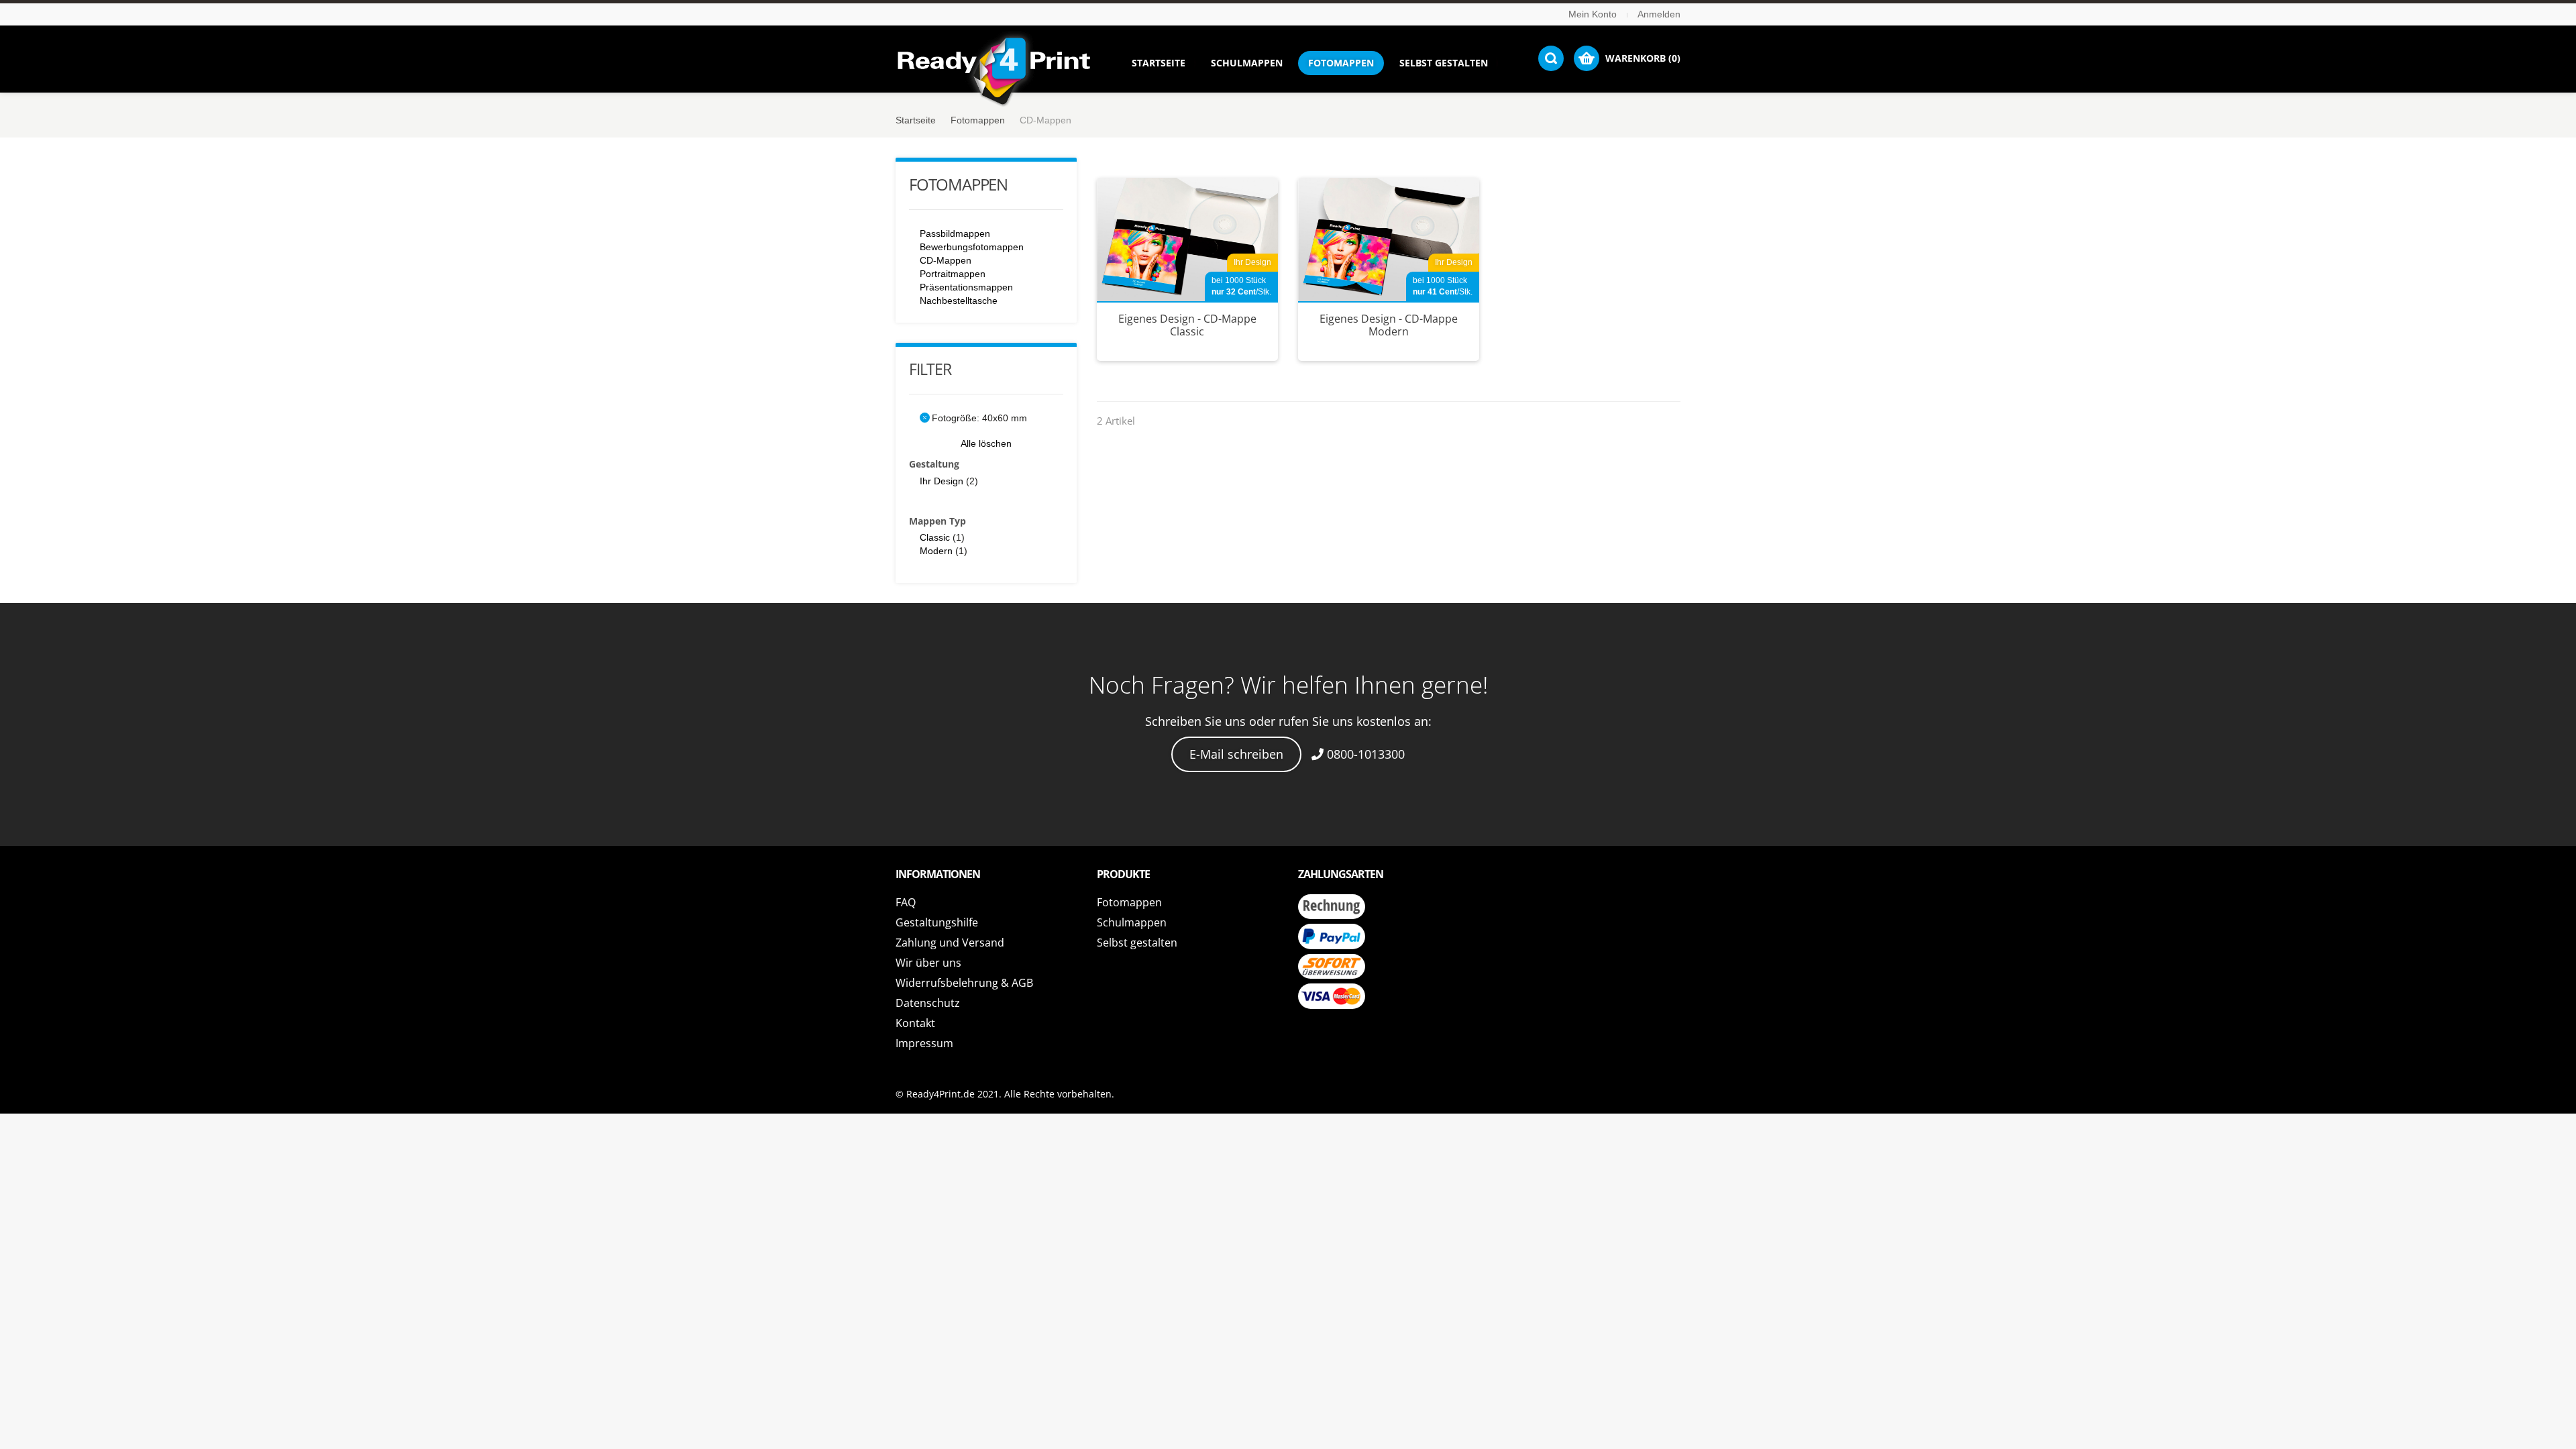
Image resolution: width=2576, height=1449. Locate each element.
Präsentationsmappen (966, 287)
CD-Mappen (946, 260)
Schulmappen (1132, 922)
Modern (936, 551)
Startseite (916, 120)
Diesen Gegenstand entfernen (925, 418)
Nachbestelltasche (959, 301)
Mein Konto (1593, 14)
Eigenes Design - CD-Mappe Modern (1389, 325)
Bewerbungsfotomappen (972, 247)
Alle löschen (986, 443)
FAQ (906, 902)
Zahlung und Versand (950, 943)
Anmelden (1659, 14)
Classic (935, 537)
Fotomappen (978, 120)
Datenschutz (928, 1003)
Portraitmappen (953, 274)
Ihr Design (942, 481)
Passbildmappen (955, 233)
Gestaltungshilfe (937, 922)
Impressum (924, 1043)
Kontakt (915, 1023)
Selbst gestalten (1137, 943)
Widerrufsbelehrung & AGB (964, 983)
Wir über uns (928, 963)
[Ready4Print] (994, 72)
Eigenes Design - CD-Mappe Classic (1187, 325)
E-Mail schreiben (1236, 754)
